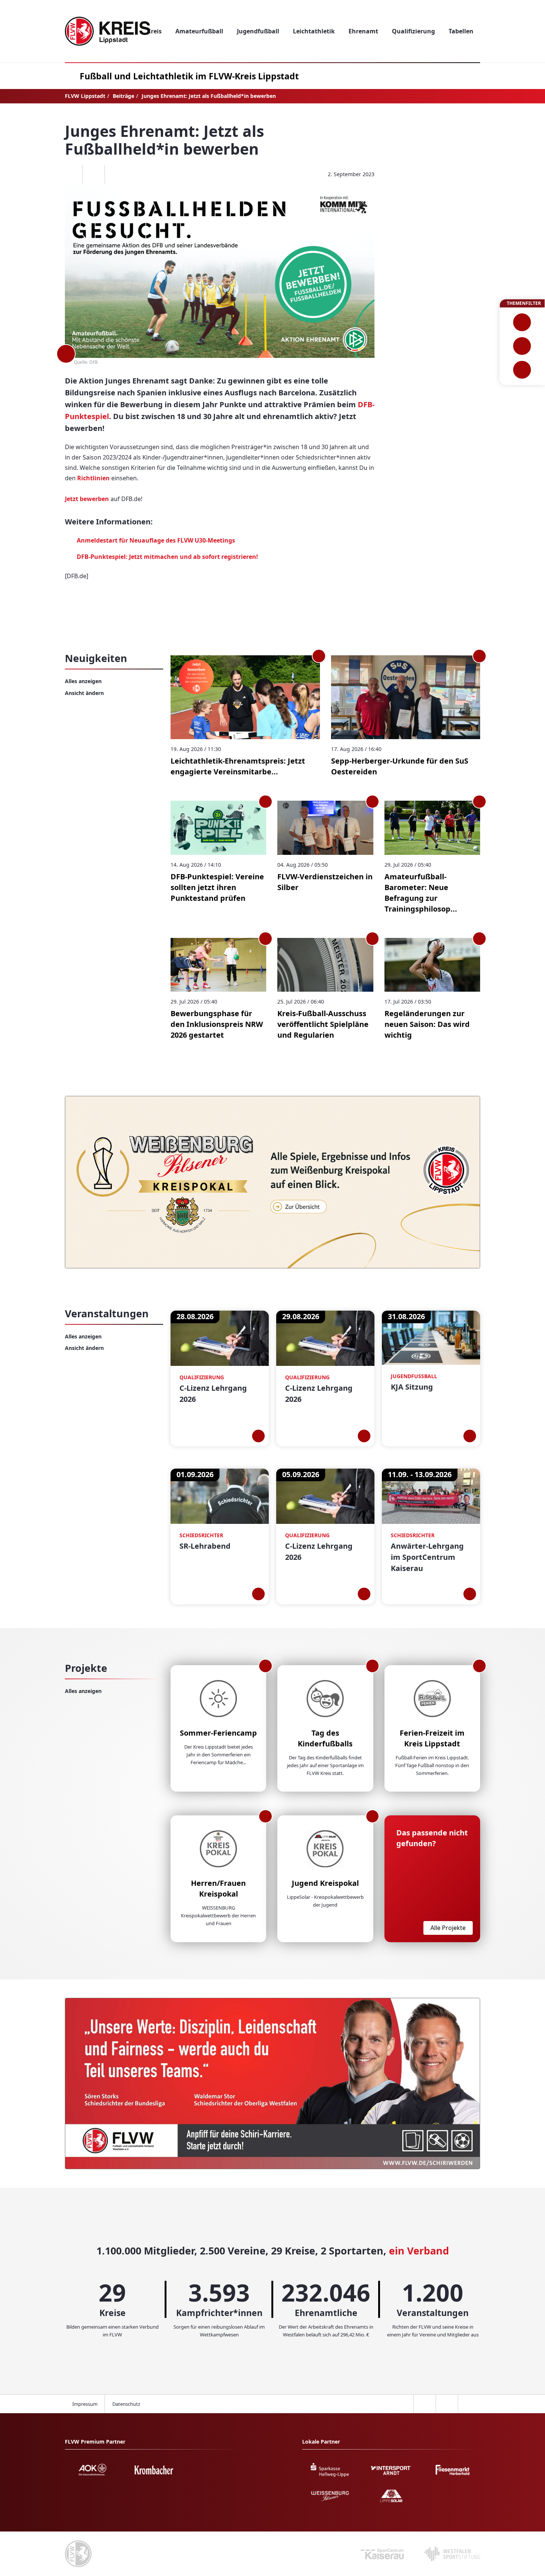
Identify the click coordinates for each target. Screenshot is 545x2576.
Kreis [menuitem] (154, 31)
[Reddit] (116, 174)
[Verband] (522, 370)
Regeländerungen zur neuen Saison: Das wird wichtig (427, 1024)
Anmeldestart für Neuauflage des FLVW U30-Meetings (156, 540)
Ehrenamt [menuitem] (363, 31)
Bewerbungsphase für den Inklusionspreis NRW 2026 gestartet (217, 1024)
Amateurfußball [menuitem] (199, 31)
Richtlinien (93, 478)
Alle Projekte (448, 1928)
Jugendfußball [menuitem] (258, 31)
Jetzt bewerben (87, 499)
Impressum (85, 2404)
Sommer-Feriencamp (218, 1733)
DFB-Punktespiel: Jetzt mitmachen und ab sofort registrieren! (167, 557)
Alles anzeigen (83, 681)
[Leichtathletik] (522, 346)
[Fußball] (522, 322)
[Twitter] (93, 174)
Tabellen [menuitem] (461, 31)
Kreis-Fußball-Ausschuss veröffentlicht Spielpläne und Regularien (323, 1024)
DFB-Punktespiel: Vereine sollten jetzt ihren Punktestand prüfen (217, 887)
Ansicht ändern (84, 693)
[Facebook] (71, 174)
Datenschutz (126, 2404)
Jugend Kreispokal (325, 1883)
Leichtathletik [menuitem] (314, 31)
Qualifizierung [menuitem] (413, 31)
